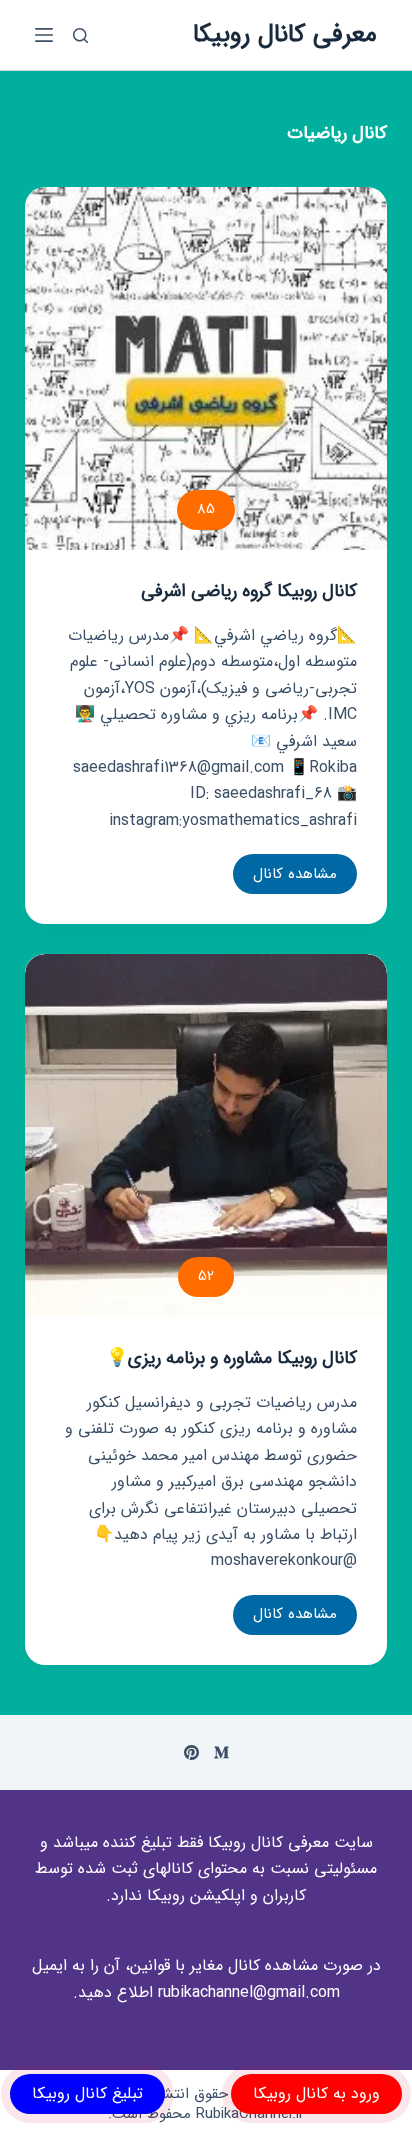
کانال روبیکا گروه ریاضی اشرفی (249, 591)
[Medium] (221, 1752)
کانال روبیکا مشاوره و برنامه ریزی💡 (231, 1358)
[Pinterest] (191, 1752)
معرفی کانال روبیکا (285, 34)
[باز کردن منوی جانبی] (44, 35)
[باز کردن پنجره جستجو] (80, 35)
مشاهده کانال (295, 878)
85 (206, 509)
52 (206, 1276)
